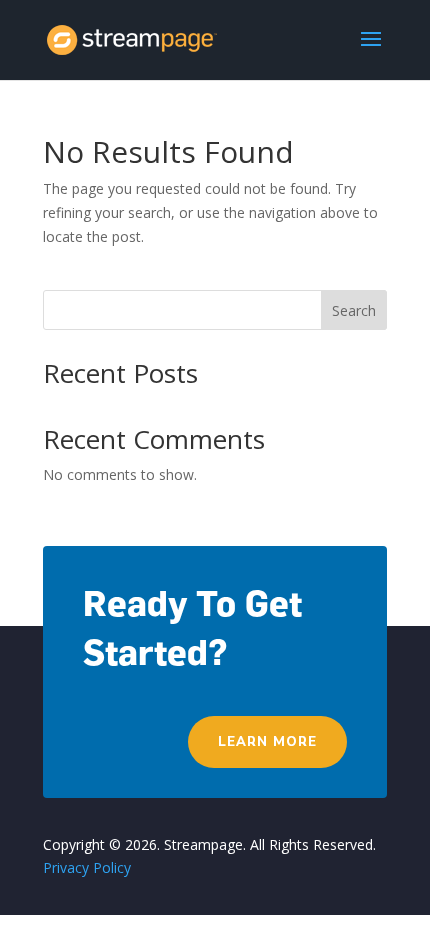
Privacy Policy (87, 867)
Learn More (267, 742)
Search (354, 310)
